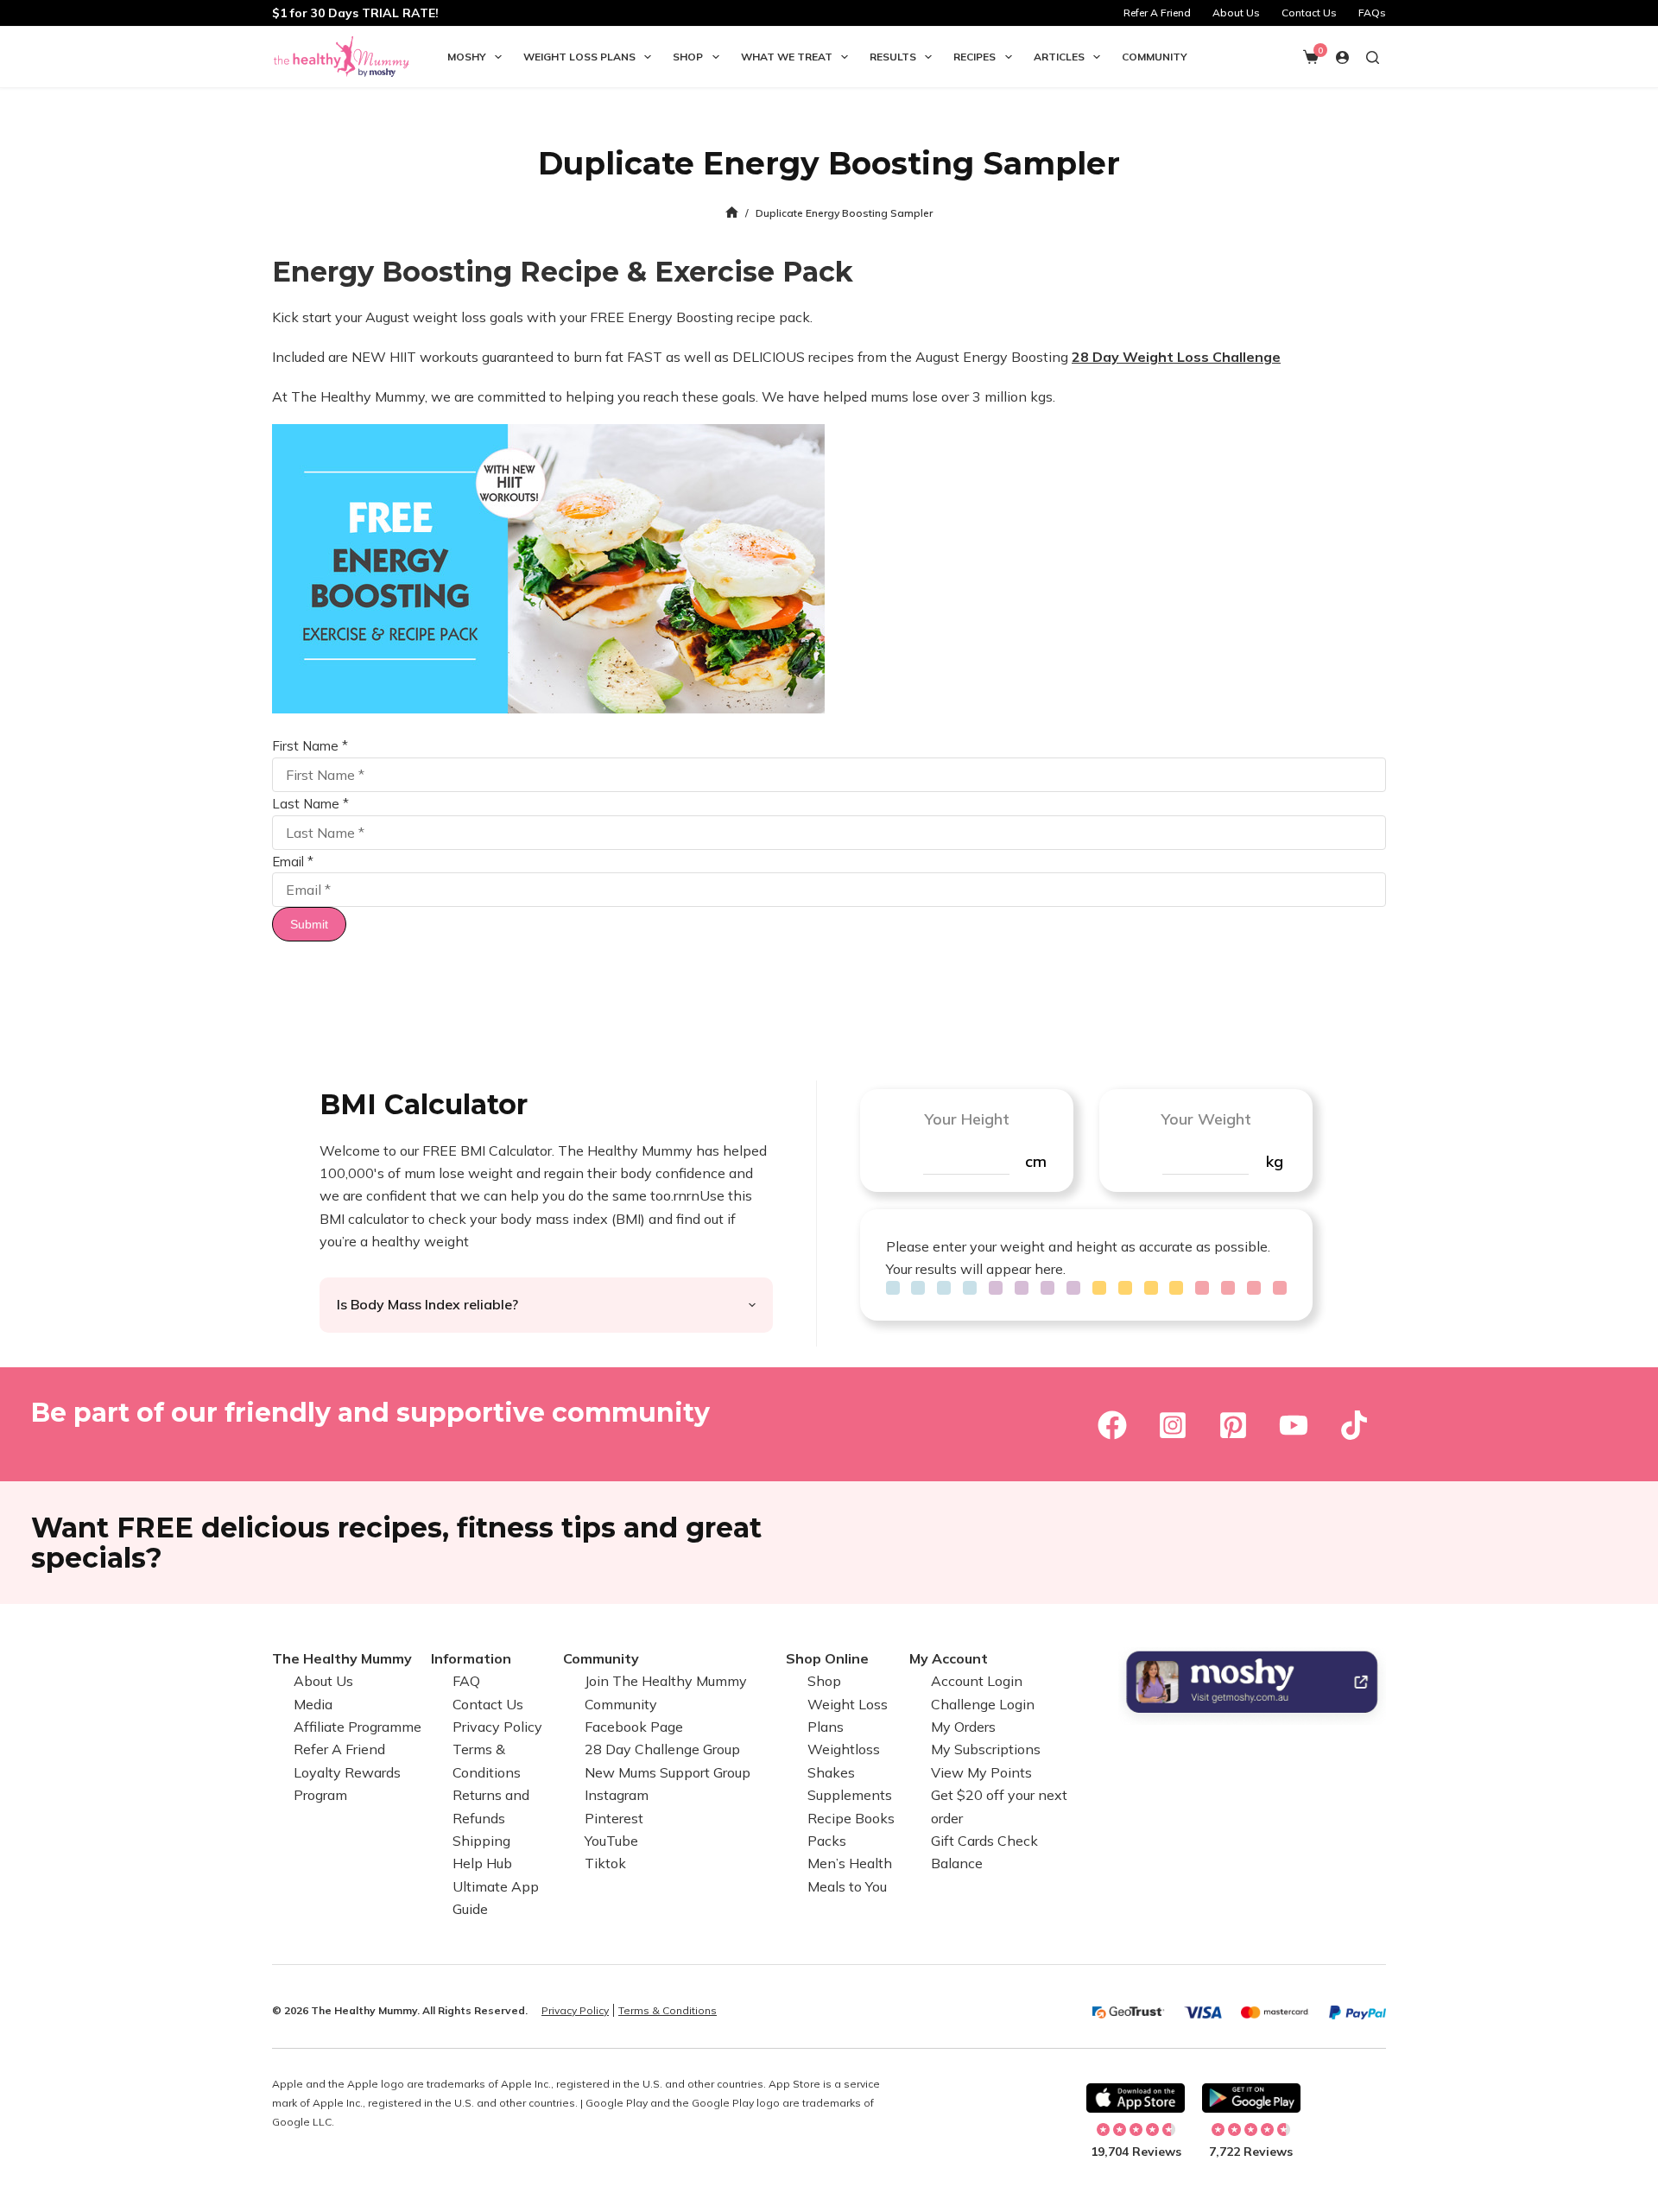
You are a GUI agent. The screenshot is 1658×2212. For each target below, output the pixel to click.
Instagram (617, 1795)
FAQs (1372, 13)
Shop (688, 57)
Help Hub (482, 1863)
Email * (293, 862)
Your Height (967, 1119)
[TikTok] (1354, 1425)
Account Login (977, 1681)
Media (313, 1704)
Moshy (467, 57)
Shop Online (827, 1658)
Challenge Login (983, 1704)
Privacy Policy (497, 1727)
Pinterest (614, 1818)
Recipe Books (851, 1818)
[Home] (732, 213)
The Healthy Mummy (342, 1658)
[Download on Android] (1251, 2098)
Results (893, 57)
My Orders (963, 1727)
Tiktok (605, 1863)
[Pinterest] (1233, 1425)
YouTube (611, 1841)
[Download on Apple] (1136, 2098)
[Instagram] (1173, 1425)
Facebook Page (634, 1727)
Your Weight (1206, 1119)
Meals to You (847, 1886)
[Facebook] (1112, 1425)
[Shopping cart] (1311, 57)
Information (471, 1658)
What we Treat (787, 57)
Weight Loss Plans (579, 57)
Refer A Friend (1157, 13)
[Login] (1342, 57)
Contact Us (1309, 13)
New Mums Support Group (668, 1772)
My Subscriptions (986, 1749)
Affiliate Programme (358, 1727)
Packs (827, 1841)
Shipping (481, 1841)
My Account (949, 1658)
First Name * (310, 746)
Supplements (850, 1795)
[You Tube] (1294, 1425)
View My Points (981, 1772)
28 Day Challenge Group (662, 1749)
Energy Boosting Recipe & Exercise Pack (563, 272)
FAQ (466, 1681)
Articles (1059, 57)
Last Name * (310, 804)
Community (1155, 57)
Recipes (975, 57)
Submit (309, 924)
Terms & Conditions (668, 2010)
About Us (1236, 13)
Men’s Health (850, 1863)
